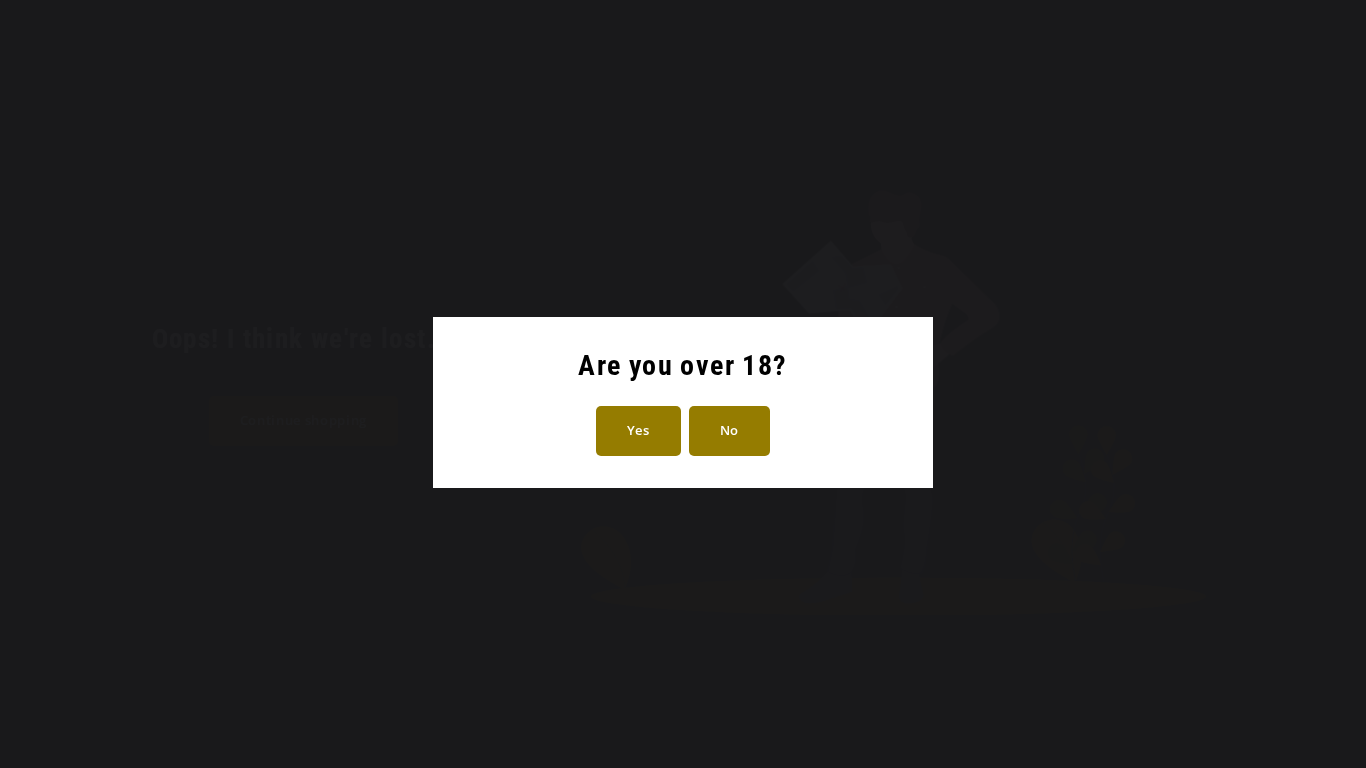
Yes (638, 430)
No (729, 430)
